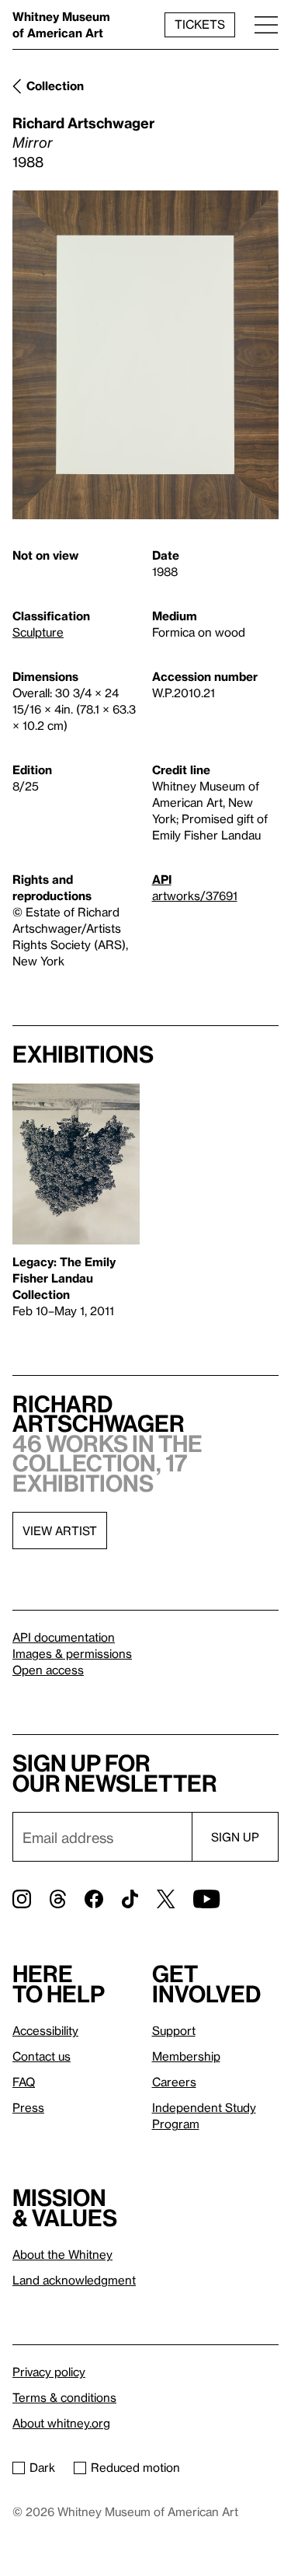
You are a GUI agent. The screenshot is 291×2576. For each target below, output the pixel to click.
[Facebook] (94, 1899)
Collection (55, 86)
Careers (174, 2082)
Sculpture (38, 632)
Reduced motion (135, 2467)
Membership (186, 2056)
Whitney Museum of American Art (61, 24)
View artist (60, 1531)
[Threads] (58, 1899)
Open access (48, 1670)
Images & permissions (72, 1653)
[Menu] (266, 24)
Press (28, 2107)
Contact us (42, 2056)
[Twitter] (166, 1899)
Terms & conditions (64, 2397)
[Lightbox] (145, 355)
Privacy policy (49, 2372)
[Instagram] (22, 1899)
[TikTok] (130, 1899)
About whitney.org (61, 2423)
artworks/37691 (195, 895)
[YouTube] (206, 1899)
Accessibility (45, 2030)
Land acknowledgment (74, 2280)
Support (174, 2030)
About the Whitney (62, 2254)
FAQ (24, 2082)
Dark (42, 2467)
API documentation (64, 1637)
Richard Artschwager (83, 122)
